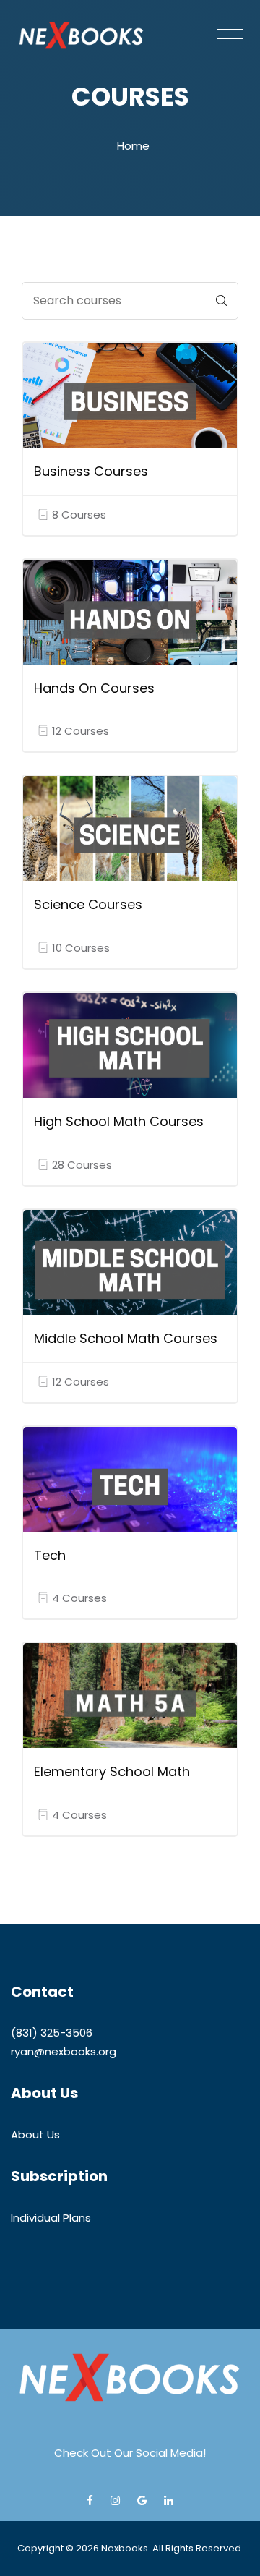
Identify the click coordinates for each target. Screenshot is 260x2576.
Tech (50, 1555)
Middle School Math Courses (126, 1338)
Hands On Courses (94, 688)
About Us (35, 2134)
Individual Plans (51, 2218)
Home (133, 146)
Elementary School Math (112, 1771)
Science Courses (88, 904)
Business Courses (91, 471)
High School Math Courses (119, 1121)
